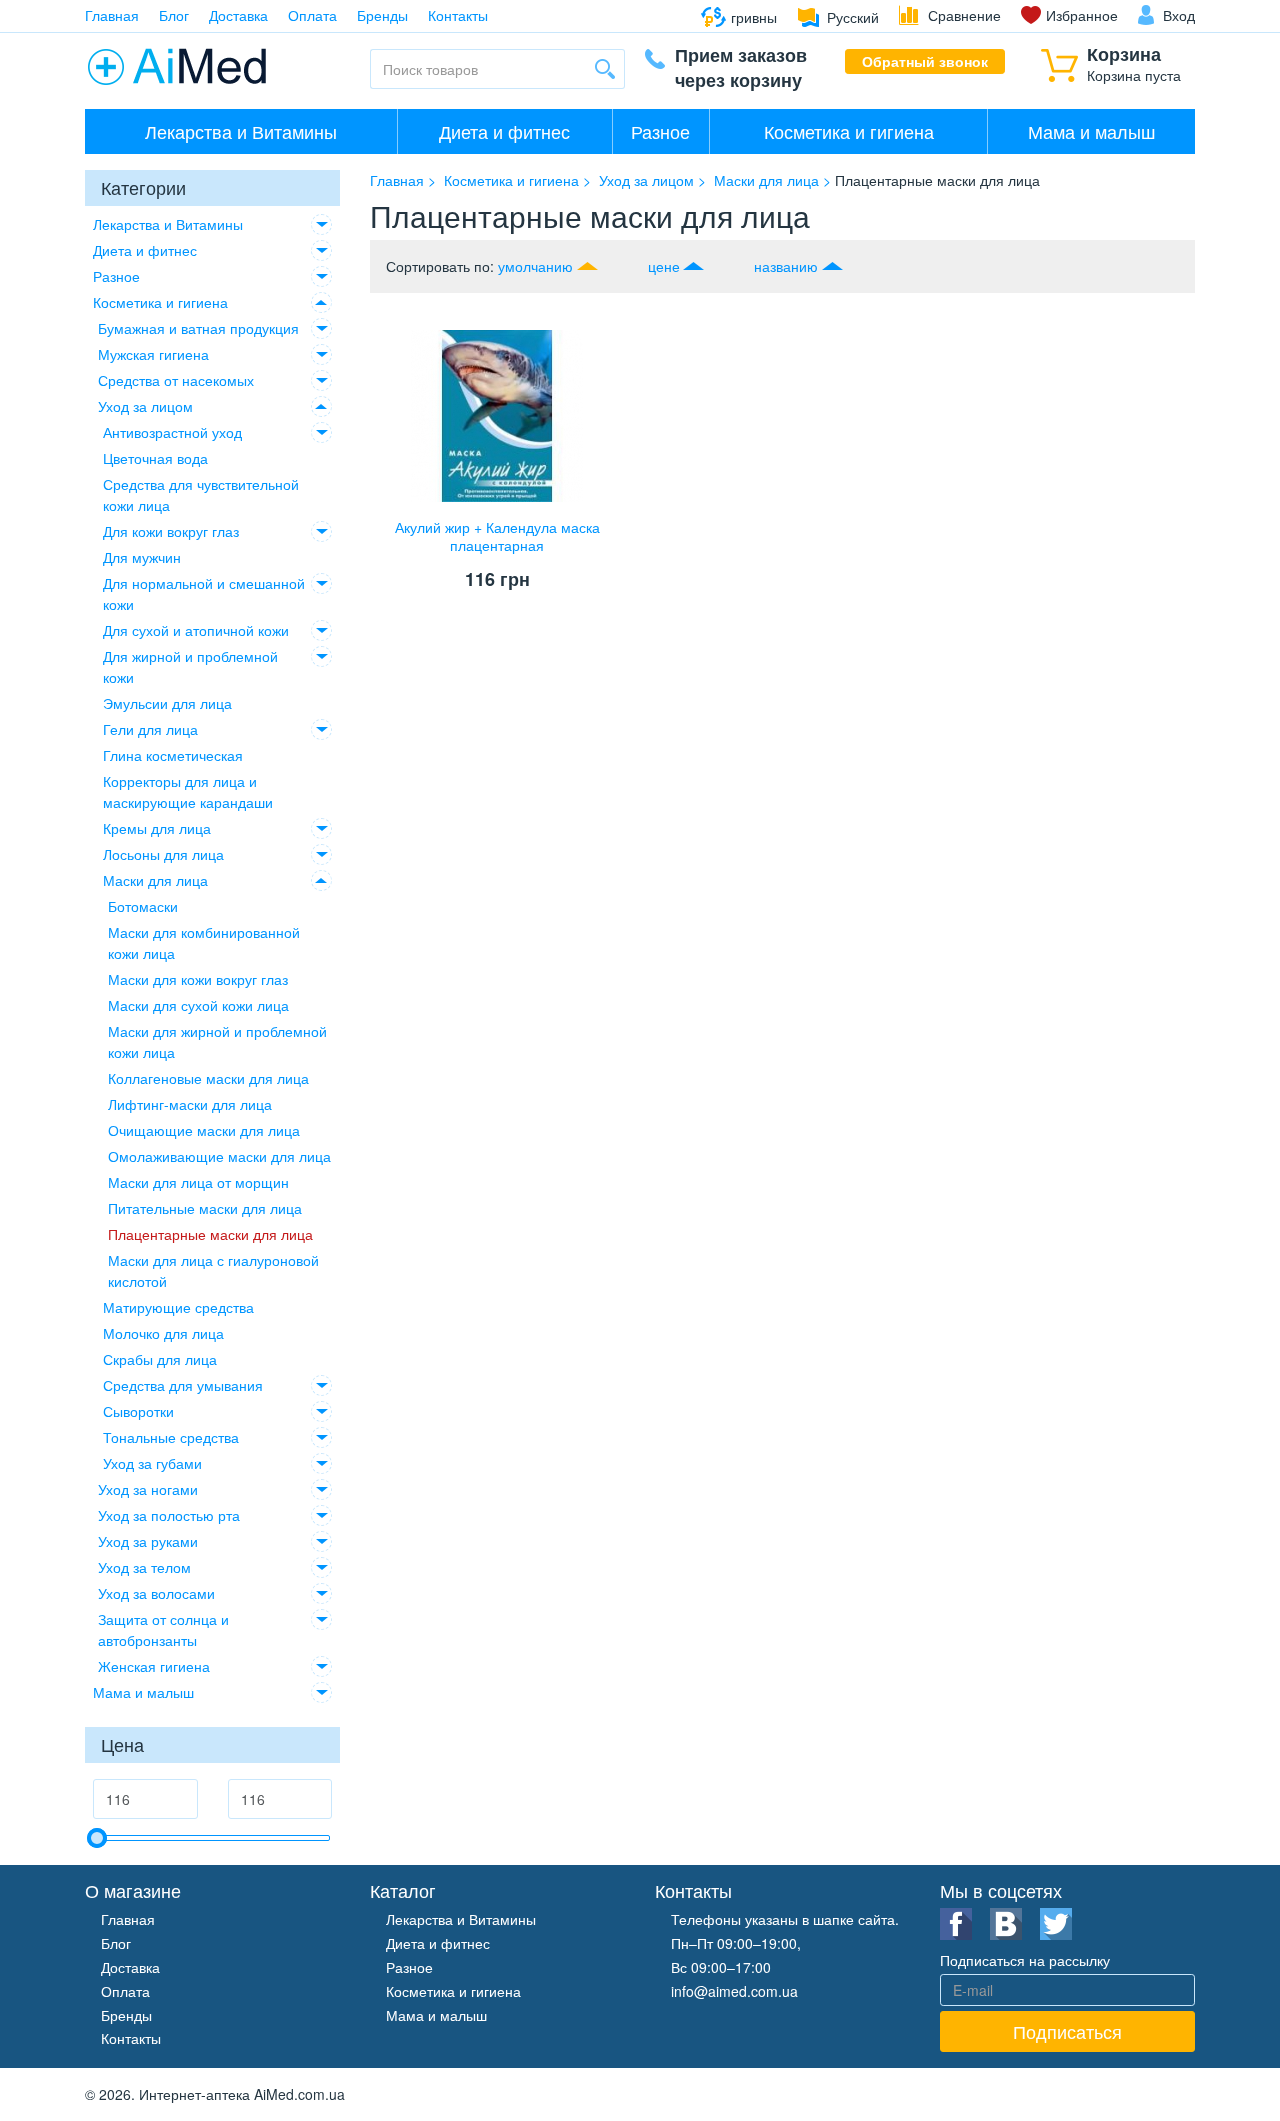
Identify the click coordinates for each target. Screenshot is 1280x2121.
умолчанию (535, 266)
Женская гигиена (154, 1666)
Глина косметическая (173, 755)
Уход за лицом (145, 406)
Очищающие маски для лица (204, 1130)
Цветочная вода (155, 458)
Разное (660, 131)
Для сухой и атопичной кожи (196, 630)
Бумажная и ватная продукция (198, 328)
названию (786, 266)
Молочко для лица (163, 1333)
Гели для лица (150, 729)
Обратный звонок (925, 61)
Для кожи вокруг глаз (171, 531)
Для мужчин (142, 557)
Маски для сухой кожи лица (198, 1005)
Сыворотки (138, 1411)
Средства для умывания (183, 1385)
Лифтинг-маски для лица (190, 1104)
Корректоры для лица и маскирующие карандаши (188, 791)
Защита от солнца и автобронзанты (163, 1629)
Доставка (238, 15)
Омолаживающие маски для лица (219, 1156)
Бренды (382, 15)
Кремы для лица (157, 828)
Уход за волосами (156, 1593)
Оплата (312, 15)
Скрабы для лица (160, 1359)
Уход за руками (148, 1541)
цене (664, 266)
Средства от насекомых (176, 380)
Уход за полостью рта (169, 1515)
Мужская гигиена (153, 354)
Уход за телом (144, 1567)
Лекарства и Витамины (241, 131)
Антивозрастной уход (172, 432)
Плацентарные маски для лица (210, 1234)
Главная (112, 15)
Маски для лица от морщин (198, 1182)
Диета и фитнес (504, 131)
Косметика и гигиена (849, 131)
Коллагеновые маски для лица (208, 1078)
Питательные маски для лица (205, 1208)
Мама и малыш (1091, 131)
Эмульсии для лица (167, 703)
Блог (174, 15)
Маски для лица (155, 880)
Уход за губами (152, 1463)
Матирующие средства (178, 1307)
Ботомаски (143, 906)
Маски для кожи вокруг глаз (198, 979)
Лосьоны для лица (163, 854)
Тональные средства (171, 1437)
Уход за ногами (148, 1489)
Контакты (458, 15)
